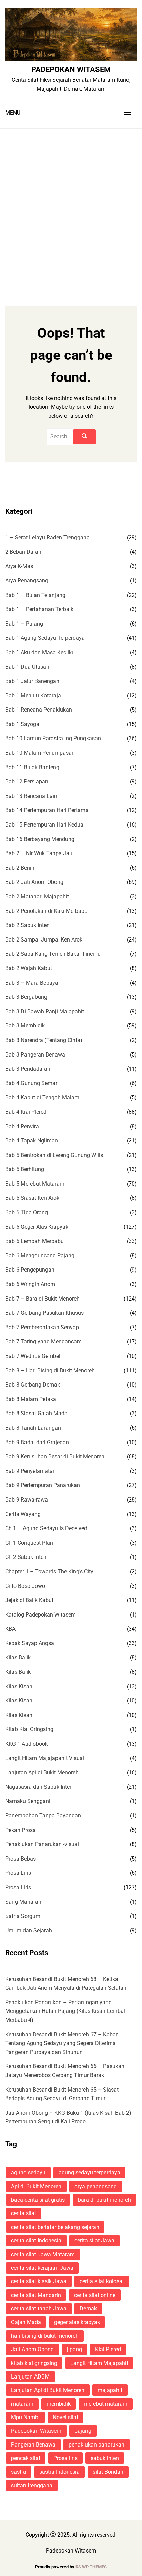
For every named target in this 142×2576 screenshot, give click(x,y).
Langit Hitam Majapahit (99, 2363)
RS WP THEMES (91, 2567)
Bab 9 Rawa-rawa (27, 1500)
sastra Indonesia (59, 2472)
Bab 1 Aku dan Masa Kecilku (40, 652)
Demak (88, 2309)
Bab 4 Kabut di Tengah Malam (42, 1097)
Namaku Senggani (28, 1801)
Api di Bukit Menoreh (36, 2186)
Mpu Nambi (25, 2417)
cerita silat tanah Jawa (39, 2309)
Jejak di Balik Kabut (29, 1600)
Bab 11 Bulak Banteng (32, 767)
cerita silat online (95, 2295)
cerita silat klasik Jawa (39, 2281)
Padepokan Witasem (71, 69)
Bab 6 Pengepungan (30, 1270)
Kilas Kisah (19, 1686)
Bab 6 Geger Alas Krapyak (37, 1227)
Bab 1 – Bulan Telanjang (35, 595)
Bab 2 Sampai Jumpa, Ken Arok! (44, 940)
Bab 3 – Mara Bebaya (32, 983)
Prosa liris (65, 2458)
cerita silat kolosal (102, 2281)
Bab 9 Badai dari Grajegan (37, 1442)
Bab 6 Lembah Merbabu (34, 1241)
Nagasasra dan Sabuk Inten (39, 1787)
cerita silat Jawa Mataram (43, 2254)
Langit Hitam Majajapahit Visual (45, 1758)
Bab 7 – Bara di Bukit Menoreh (42, 1299)
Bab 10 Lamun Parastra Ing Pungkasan (53, 738)
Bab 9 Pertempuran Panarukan (43, 1485)
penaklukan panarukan (97, 2445)
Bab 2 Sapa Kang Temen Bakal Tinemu (53, 954)
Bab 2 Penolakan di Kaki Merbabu (46, 911)
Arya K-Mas (19, 566)
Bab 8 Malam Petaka (31, 1399)
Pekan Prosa (21, 1830)
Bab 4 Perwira (22, 1126)
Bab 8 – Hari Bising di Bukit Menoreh (50, 1371)
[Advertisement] (71, 203)
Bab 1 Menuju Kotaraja (33, 696)
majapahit (110, 2390)
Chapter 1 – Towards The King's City (49, 1571)
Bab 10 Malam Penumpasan (40, 753)
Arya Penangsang (27, 581)
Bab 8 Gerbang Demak (33, 1385)
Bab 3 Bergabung (26, 997)
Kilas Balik (18, 1657)
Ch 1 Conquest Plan (29, 1543)
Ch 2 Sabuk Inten (26, 1557)
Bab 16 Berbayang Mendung (40, 839)
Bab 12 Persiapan (27, 782)
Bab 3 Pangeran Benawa (35, 1055)
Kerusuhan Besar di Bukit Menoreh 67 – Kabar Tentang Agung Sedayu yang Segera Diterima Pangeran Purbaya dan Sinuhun (61, 2043)
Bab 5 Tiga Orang (27, 1212)
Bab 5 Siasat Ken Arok (32, 1198)
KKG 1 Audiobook (27, 1744)
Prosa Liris (18, 1873)
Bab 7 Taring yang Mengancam (43, 1342)
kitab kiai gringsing (34, 2363)
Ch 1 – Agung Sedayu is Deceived (46, 1528)
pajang (83, 2431)
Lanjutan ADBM (30, 2377)
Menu (13, 113)
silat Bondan (108, 2472)
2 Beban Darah (23, 552)
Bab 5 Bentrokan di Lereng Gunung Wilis (54, 1155)
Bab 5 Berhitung (25, 1169)
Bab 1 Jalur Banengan (32, 681)
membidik (59, 2404)
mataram (22, 2404)
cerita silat (24, 2213)
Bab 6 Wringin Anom (30, 1284)
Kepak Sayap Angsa (30, 1643)
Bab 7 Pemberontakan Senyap (42, 1327)
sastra (19, 2472)
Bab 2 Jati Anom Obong (34, 882)
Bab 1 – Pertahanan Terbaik (39, 609)
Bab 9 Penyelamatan (31, 1471)
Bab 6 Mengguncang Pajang (40, 1256)
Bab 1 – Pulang (24, 624)
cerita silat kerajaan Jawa (42, 2268)
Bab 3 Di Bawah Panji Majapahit (45, 1011)
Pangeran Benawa (33, 2445)
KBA (10, 1629)
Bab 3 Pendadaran (28, 1069)
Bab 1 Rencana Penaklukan (39, 710)
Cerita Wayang (23, 1514)
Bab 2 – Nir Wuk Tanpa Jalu (39, 853)
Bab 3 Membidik (25, 1026)
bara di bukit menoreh (104, 2200)
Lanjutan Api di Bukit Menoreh (42, 1772)
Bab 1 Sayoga (22, 724)
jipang (74, 2349)
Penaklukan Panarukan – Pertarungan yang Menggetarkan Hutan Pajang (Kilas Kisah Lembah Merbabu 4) (66, 2011)
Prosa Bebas (21, 1859)
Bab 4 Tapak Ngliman (32, 1141)
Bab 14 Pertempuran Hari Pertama (47, 810)
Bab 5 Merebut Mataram (35, 1184)
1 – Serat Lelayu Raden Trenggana (47, 537)
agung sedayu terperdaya (89, 2173)
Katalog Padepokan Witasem (40, 1615)
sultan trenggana (32, 2485)
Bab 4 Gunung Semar (31, 1083)
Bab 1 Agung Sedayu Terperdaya (45, 638)
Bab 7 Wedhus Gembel (33, 1356)
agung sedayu (28, 2173)
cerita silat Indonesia (36, 2241)
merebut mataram (106, 2404)
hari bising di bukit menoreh (45, 2336)
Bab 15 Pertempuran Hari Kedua (44, 825)
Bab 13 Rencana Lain (31, 796)
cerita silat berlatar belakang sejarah (55, 2227)
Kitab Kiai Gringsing (29, 1729)
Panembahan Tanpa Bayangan (43, 1816)
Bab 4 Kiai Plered (26, 1112)
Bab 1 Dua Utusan (27, 667)
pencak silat (26, 2458)
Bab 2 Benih (20, 868)
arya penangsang (96, 2186)
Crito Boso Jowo (25, 1586)
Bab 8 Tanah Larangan (33, 1428)
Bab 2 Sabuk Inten (27, 925)
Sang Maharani (24, 1902)
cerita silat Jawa (94, 2241)
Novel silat (65, 2417)
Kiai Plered (108, 2349)
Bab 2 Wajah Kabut (29, 968)
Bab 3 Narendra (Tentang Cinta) (44, 1040)
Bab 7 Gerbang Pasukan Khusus (44, 1313)
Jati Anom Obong (32, 2349)
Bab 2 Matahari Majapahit (37, 896)
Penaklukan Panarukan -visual (42, 1844)
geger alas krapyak (77, 2322)
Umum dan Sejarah (29, 1931)
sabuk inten (105, 2458)
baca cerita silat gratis (38, 2200)
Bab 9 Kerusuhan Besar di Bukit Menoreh (55, 1456)
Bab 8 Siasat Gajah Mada (36, 1413)
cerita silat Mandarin (36, 2295)
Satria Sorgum (23, 1916)
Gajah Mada (26, 2322)
